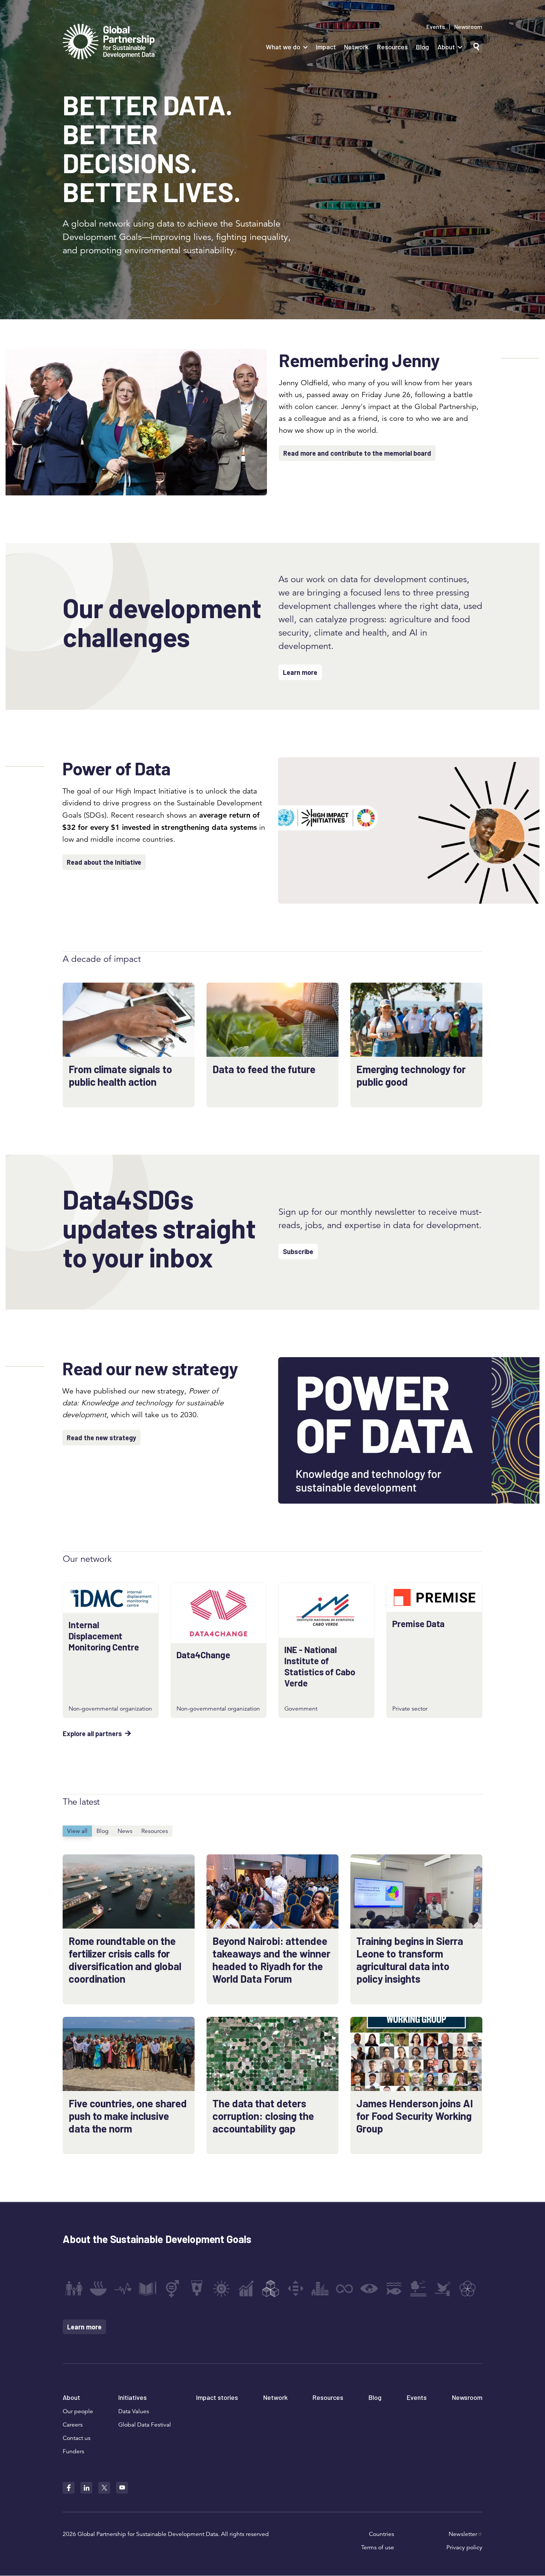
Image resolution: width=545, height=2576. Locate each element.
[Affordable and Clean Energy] (221, 2289)
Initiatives (133, 2397)
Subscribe (298, 1251)
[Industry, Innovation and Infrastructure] (271, 2289)
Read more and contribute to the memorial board (357, 453)
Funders (73, 2451)
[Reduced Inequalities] (295, 2289)
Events (436, 27)
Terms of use (378, 2547)
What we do (283, 47)
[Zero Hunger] (98, 2289)
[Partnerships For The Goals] (468, 2289)
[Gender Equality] (172, 2289)
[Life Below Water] (394, 2289)
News (125, 1831)
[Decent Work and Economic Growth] (246, 2289)
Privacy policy (464, 2547)
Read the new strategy (101, 1438)
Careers (73, 2425)
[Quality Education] (148, 2289)
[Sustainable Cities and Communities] (320, 2289)
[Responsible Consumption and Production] (344, 2289)
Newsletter (463, 2534)
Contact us (77, 2438)
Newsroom (468, 27)
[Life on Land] (418, 2289)
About (446, 47)
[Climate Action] (369, 2289)
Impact (326, 47)
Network (356, 47)
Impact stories (217, 2397)
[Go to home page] (109, 42)
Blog (422, 47)
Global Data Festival (145, 2425)
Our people (78, 2411)
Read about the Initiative (104, 862)
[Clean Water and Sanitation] (197, 2289)
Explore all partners (92, 1734)
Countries (381, 2534)
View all (77, 1831)
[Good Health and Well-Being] (123, 2289)
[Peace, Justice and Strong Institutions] (443, 2289)
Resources (392, 47)
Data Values (134, 2411)
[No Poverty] (74, 2289)
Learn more (300, 672)
